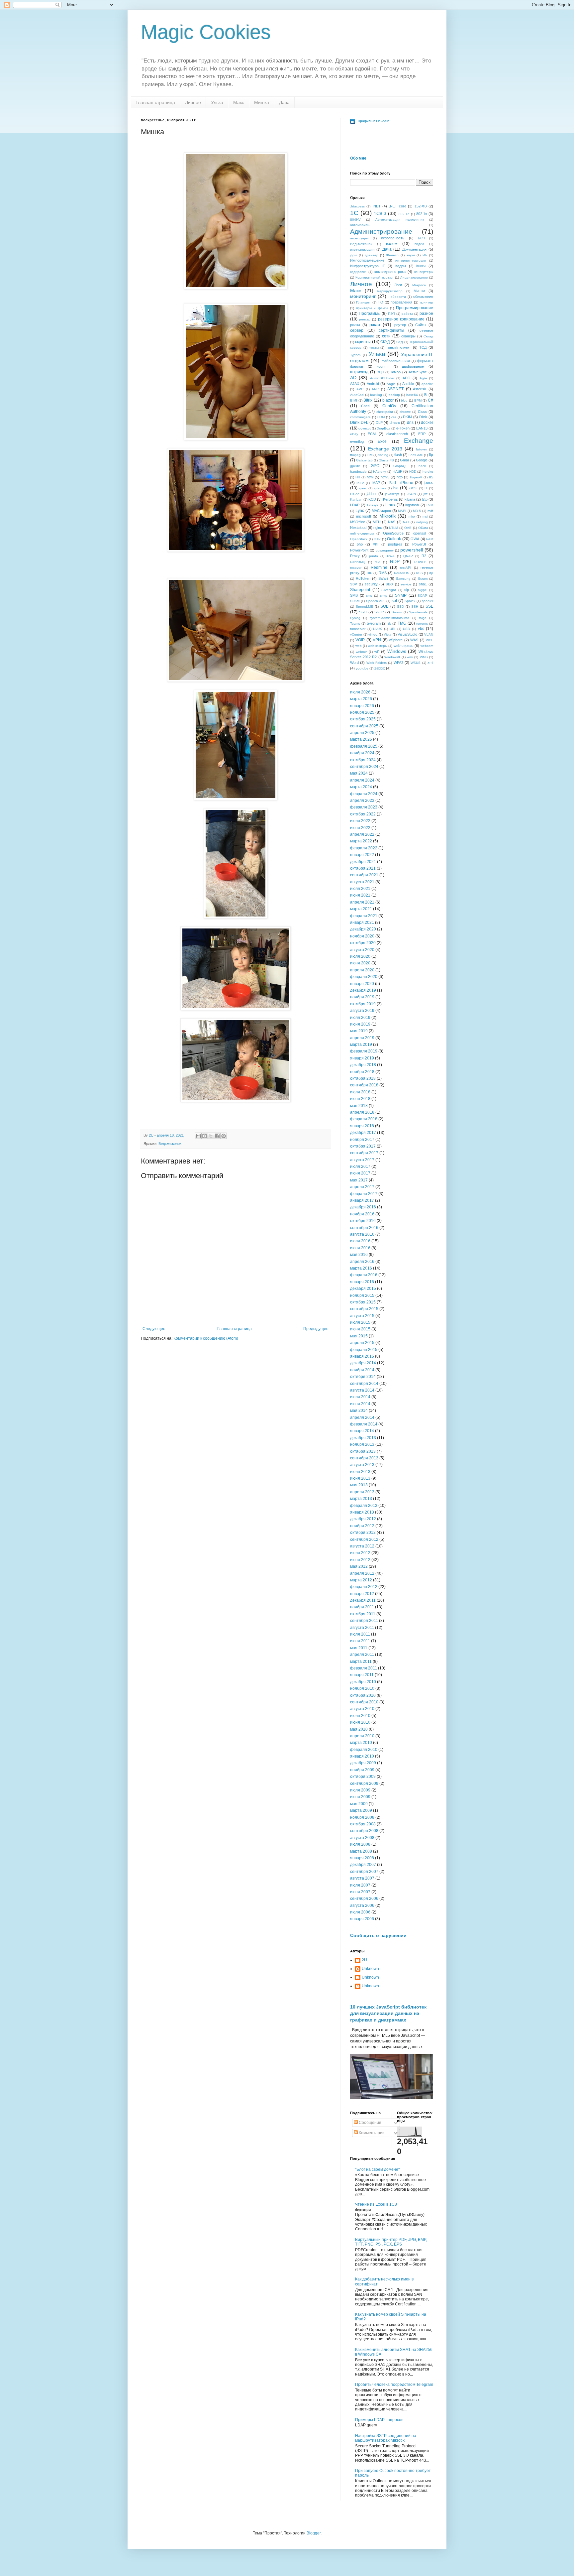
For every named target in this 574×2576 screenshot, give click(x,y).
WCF (430, 640)
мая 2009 (359, 1804)
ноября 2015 (362, 1295)
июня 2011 (360, 1641)
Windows (397, 651)
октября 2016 (363, 1221)
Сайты (421, 325)
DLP (379, 423)
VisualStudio (407, 634)
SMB (354, 595)
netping (422, 522)
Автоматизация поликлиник (400, 220)
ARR (375, 389)
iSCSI (413, 488)
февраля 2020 (364, 977)
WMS (424, 657)
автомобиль (360, 225)
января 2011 (362, 1675)
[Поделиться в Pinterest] (224, 1136)
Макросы (419, 285)
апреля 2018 (362, 1112)
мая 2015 (359, 1336)
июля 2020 (360, 956)
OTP (377, 539)
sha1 (423, 584)
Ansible (408, 384)
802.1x (422, 214)
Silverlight (389, 590)
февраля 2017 (364, 1194)
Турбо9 (356, 355)
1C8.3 (380, 213)
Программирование (415, 308)
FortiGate (416, 455)
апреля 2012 (362, 1573)
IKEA (360, 483)
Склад (428, 336)
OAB (408, 528)
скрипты (363, 342)
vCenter (356, 634)
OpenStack (359, 539)
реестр (365, 319)
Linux (390, 505)
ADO (407, 378)
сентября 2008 (364, 1831)
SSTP (379, 612)
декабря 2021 (363, 862)
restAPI (406, 568)
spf (394, 601)
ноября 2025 (362, 712)
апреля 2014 (362, 1417)
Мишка (262, 102)
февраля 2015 (364, 1350)
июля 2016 (360, 1241)
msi (425, 516)
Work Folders (377, 663)
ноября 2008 (362, 1817)
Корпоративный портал (374, 277)
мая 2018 (359, 1106)
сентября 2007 (364, 1872)
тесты (374, 348)
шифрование (413, 366)
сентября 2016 (364, 1228)
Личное (193, 102)
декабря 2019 (363, 990)
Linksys (373, 505)
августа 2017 (362, 1160)
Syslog (355, 618)
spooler (428, 601)
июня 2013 (360, 1478)
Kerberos (390, 499)
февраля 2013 (364, 1506)
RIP (370, 573)
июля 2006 (360, 1912)
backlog (376, 395)
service (406, 584)
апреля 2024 (362, 780)
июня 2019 (360, 1024)
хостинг (383, 367)
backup (394, 395)
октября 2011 (363, 1614)
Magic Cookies (206, 32)
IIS (431, 477)
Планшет (363, 302)
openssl (420, 533)
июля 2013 (360, 1472)
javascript (392, 494)
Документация (414, 249)
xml (430, 663)
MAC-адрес (381, 511)
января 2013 (362, 1512)
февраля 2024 (364, 794)
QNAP (408, 556)
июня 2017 (360, 1173)
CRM (381, 417)
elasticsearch (397, 434)
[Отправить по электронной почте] (198, 1136)
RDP (395, 561)
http (400, 477)
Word (354, 663)
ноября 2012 (362, 1526)
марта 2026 (361, 699)
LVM (430, 505)
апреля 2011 (362, 1655)
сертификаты (391, 330)
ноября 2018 (362, 1072)
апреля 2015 (362, 1343)
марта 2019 (361, 1044)
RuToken (363, 578)
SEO (389, 584)
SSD (400, 607)
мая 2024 (359, 773)
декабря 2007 (363, 1865)
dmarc (395, 423)
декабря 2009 (363, 1763)
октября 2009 (363, 1777)
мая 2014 (359, 1411)
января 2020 (362, 984)
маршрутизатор (390, 291)
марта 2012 (361, 1580)
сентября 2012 (364, 1539)
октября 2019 (363, 1004)
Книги (421, 266)
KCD (372, 499)
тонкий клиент (399, 347)
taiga (423, 618)
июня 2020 (360, 963)
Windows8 (392, 657)
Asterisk (420, 389)
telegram (374, 623)
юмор (396, 372)
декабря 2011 (363, 1600)
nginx (378, 528)
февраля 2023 (364, 807)
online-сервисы (362, 533)
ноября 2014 (362, 1370)
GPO (375, 466)
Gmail (405, 460)
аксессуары (359, 238)
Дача (284, 102)
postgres (395, 544)
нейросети (397, 297)
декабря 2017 (363, 1133)
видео (419, 244)
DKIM (407, 417)
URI (392, 629)
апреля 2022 (362, 834)
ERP (422, 434)
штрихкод (359, 372)
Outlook (394, 539)
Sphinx (410, 601)
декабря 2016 (363, 1207)
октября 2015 (363, 1302)
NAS (392, 522)
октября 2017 (363, 1146)
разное (426, 313)
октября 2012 (363, 1533)
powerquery (385, 550)
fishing (383, 455)
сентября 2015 (364, 1309)
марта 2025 (361, 739)
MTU (377, 522)
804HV (355, 220)
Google (422, 460)
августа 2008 (362, 1838)
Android (373, 384)
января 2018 (362, 1126)
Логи (398, 285)
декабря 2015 (363, 1288)
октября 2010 (363, 1695)
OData (423, 528)
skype (422, 590)
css (394, 417)
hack (422, 466)
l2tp (425, 499)
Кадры (401, 266)
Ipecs (428, 483)
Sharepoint (360, 590)
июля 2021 (360, 889)
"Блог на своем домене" (377, 2169)
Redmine (379, 567)
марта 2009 (361, 1810)
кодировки (358, 272)
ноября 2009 (362, 1770)
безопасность (393, 238)
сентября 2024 (364, 767)
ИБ (425, 255)
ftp (431, 455)
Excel (383, 441)
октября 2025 (363, 719)
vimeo (373, 634)
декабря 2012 (363, 1519)
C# (430, 400)
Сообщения (370, 2123)
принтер (427, 302)
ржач (375, 324)
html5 (385, 477)
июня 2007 (360, 1892)
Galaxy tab (364, 460)
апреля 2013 (362, 1492)
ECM (372, 434)
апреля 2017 (362, 1187)
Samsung (403, 579)
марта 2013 (361, 1499)
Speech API (375, 601)
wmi (410, 657)
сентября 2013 (364, 1458)
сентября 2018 (364, 1085)
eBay (354, 434)
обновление (423, 297)
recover (356, 568)
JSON (411, 494)
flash (398, 455)
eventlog (357, 441)
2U (364, 1960)
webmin (362, 652)
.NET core (398, 206)
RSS (419, 573)
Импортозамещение (367, 260)
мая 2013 (359, 1485)
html (370, 477)
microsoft (364, 516)
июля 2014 (360, 1397)
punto (374, 556)
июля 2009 (360, 1790)
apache (427, 384)
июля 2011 (360, 1634)
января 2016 (362, 1282)
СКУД (385, 342)
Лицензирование (414, 277)
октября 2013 (363, 1451)
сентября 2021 (364, 875)
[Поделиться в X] (211, 1136)
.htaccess (357, 206)
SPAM (355, 601)
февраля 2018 (364, 1119)
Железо (392, 255)
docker (427, 423)
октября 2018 (363, 1078)
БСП (421, 238)
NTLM (393, 528)
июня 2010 (360, 1722)
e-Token (403, 428)
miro (412, 516)
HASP (397, 471)
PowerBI (419, 544)
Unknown (370, 1969)
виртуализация (362, 249)
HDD (413, 472)
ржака (355, 325)
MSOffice (358, 522)
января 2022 (362, 855)
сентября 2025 (364, 726)
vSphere (396, 640)
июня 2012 (360, 1560)
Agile (423, 378)
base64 (412, 395)
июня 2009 (360, 1797)
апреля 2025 (362, 733)
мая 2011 (359, 1648)
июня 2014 (360, 1404)
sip (407, 590)
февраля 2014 (364, 1424)
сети (386, 336)
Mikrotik (387, 516)
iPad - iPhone (400, 483)
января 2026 (362, 706)
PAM (430, 539)
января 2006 (362, 1919)
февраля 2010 (364, 1750)
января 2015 (362, 1356)
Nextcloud (358, 528)
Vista (387, 634)
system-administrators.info (389, 618)
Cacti (365, 406)
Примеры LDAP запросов (379, 2420)
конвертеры (424, 272)
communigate (360, 417)
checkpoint (385, 412)
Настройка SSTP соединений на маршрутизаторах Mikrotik (386, 2438)
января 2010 (362, 1756)
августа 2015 (362, 1316)
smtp (384, 596)
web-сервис (404, 646)
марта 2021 (361, 909)
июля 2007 (360, 1885)
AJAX (355, 384)
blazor (388, 400)
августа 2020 (362, 950)
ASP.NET (395, 389)
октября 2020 (363, 943)
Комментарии (371, 2133)
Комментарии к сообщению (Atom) (206, 1338)
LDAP (355, 505)
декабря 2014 (363, 1363)
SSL (429, 606)
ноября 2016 (362, 1214)
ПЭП (391, 314)
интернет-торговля (411, 260)
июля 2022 (360, 821)
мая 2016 (359, 1255)
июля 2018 (360, 1092)
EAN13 (422, 428)
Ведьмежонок (170, 1144)
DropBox (383, 428)
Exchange (419, 441)
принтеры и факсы (372, 308)
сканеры (408, 336)
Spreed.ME (364, 607)
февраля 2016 (364, 1275)
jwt (426, 494)
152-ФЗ (421, 206)
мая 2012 (359, 1566)
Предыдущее (316, 1329)
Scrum (423, 579)
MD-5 (417, 511)
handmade (358, 472)
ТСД (423, 347)
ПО (381, 302)
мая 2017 (359, 1180)
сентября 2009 (364, 1783)
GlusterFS (386, 460)
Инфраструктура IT (368, 266)
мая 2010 (359, 1729)
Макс (239, 102)
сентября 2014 (364, 1384)
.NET (377, 206)
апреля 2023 (362, 800)
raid (378, 562)
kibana (410, 499)
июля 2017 (360, 1166)
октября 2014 (363, 1377)
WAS (414, 640)
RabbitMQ (358, 562)
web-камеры (378, 646)
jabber (372, 494)
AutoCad (357, 395)
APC (360, 389)
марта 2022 (361, 841)
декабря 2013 (363, 1438)
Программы (370, 313)
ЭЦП (380, 372)
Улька (217, 102)
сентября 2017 (364, 1153)
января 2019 (362, 1058)
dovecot (365, 428)
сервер (357, 330)
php (360, 544)
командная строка (390, 272)
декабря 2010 (363, 1682)
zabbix (380, 668)
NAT (406, 522)
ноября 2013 (362, 1444)
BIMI (354, 400)
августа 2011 (362, 1628)
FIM (370, 455)
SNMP (401, 595)
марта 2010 (361, 1743)
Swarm (397, 612)
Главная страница (155, 102)
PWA (391, 556)
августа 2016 (362, 1234)
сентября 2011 (364, 1621)
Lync (360, 511)
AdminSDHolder (382, 378)
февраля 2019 (364, 1051)
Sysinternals (418, 612)
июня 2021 (360, 895)
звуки (411, 255)
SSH (415, 607)
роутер (400, 325)
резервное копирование (401, 319)
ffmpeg (355, 455)
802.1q (404, 214)
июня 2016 (360, 1248)
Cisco (423, 412)
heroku (428, 472)
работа (407, 314)
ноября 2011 (362, 1607)
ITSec (355, 494)
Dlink (423, 417)
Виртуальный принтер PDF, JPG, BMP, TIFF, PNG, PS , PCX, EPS (391, 2242)
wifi (377, 652)
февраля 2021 (364, 916)
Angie (391, 384)
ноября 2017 (362, 1140)
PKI (376, 544)
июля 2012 (360, 1553)
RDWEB (420, 562)
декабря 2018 (363, 1065)
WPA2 (398, 663)
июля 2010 (360, 1716)
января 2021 (362, 922)
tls (390, 623)
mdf (430, 511)
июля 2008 (360, 1844)
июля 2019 (360, 1018)
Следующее (154, 1329)
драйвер (372, 255)
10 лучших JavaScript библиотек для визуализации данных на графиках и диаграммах (388, 2013)
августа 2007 (362, 1878)
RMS (383, 573)
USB (406, 629)
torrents (422, 623)
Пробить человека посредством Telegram (394, 2385)
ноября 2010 (362, 1688)
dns (410, 423)
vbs (421, 629)
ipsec (363, 488)
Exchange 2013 (385, 449)
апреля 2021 (362, 902)
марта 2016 (361, 1268)
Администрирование (381, 232)
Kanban (356, 499)
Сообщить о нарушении (378, 1935)
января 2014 (362, 1431)
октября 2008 (363, 1824)
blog (404, 400)
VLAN (429, 634)
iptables (380, 488)
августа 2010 (362, 1709)
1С (354, 213)
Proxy (355, 556)
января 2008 (362, 1858)
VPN (377, 640)
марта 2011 (361, 1661)
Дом (353, 255)
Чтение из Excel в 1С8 (376, 2204)
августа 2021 (362, 882)
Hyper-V (416, 477)
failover (421, 449)
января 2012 (362, 1594)
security (371, 584)
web (359, 646)
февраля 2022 (364, 848)
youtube (362, 668)
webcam (427, 646)
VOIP (360, 640)
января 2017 (362, 1200)
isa (396, 488)
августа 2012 (362, 1546)
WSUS (416, 663)
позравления (401, 302)
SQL (384, 606)
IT (426, 488)
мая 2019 (359, 1031)
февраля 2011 (364, 1668)
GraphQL (400, 466)
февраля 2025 (364, 746)
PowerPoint (359, 550)
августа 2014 (362, 1390)
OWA (415, 539)
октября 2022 (363, 814)
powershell (412, 550)
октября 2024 (363, 760)
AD (353, 378)
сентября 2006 (364, 1899)
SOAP (422, 596)
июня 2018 (360, 1099)
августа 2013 (362, 1465)
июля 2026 (360, 692)
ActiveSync (418, 372)
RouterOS (402, 573)
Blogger (314, 2533)
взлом (392, 244)
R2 (424, 556)
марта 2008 (361, 1851)
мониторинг (363, 296)
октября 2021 (363, 868)
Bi (426, 395)
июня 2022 (360, 828)
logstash (412, 505)
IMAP (376, 483)
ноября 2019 (362, 997)
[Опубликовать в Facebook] (217, 1136)
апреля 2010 (362, 1736)
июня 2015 (360, 1329)
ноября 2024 (362, 753)
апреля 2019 (362, 1038)
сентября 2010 (364, 1702)
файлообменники (396, 361)
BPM (418, 400)
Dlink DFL (359, 423)
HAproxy (380, 472)
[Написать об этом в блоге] (205, 1136)
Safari (383, 578)
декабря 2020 (363, 929)
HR (358, 477)
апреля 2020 (362, 970)
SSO (363, 612)
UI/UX (378, 629)
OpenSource (393, 533)
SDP (354, 584)
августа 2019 (362, 1011)
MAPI (402, 511)
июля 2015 (360, 1322)
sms (369, 596)
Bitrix (368, 400)
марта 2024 (361, 787)
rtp (431, 573)
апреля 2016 (362, 1262)
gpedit (355, 466)
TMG (402, 623)
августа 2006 (362, 1905)
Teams (355, 623)
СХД (400, 342)
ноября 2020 (362, 936)
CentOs (389, 406)
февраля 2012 (364, 1587)
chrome (405, 412)
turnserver (358, 629)
